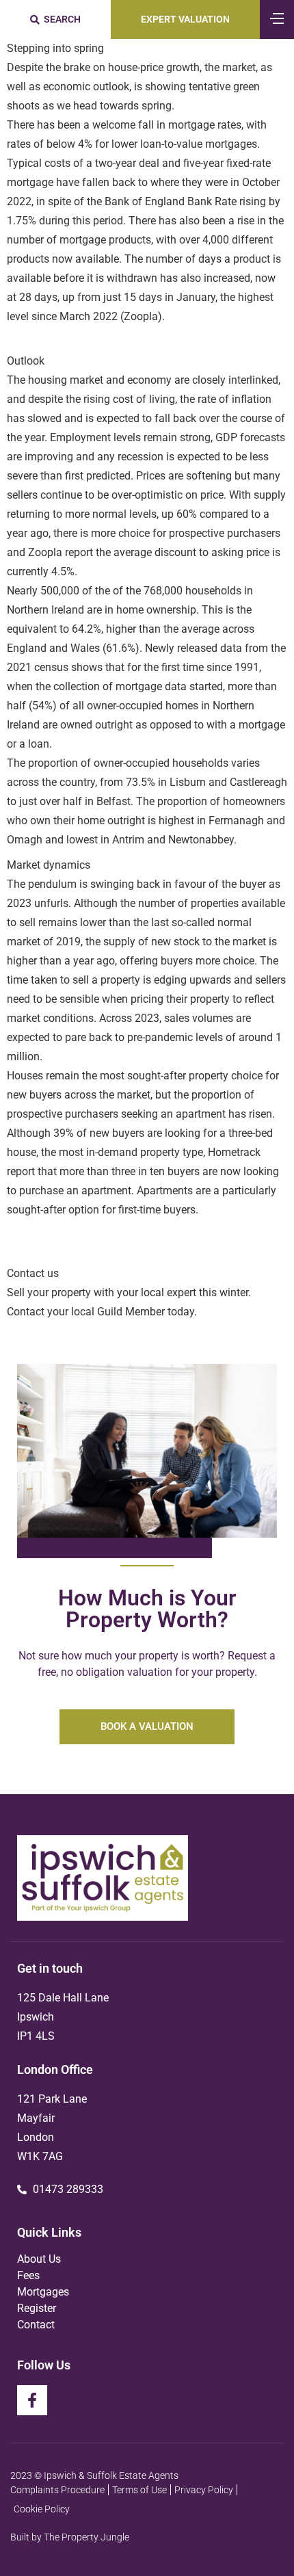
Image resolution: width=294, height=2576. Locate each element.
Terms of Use (139, 2490)
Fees (28, 2275)
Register (37, 2308)
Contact (36, 2325)
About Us (39, 2259)
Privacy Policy (204, 2490)
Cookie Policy (42, 2509)
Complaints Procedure (57, 2490)
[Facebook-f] (32, 2400)
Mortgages (43, 2292)
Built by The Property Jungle (70, 2537)
